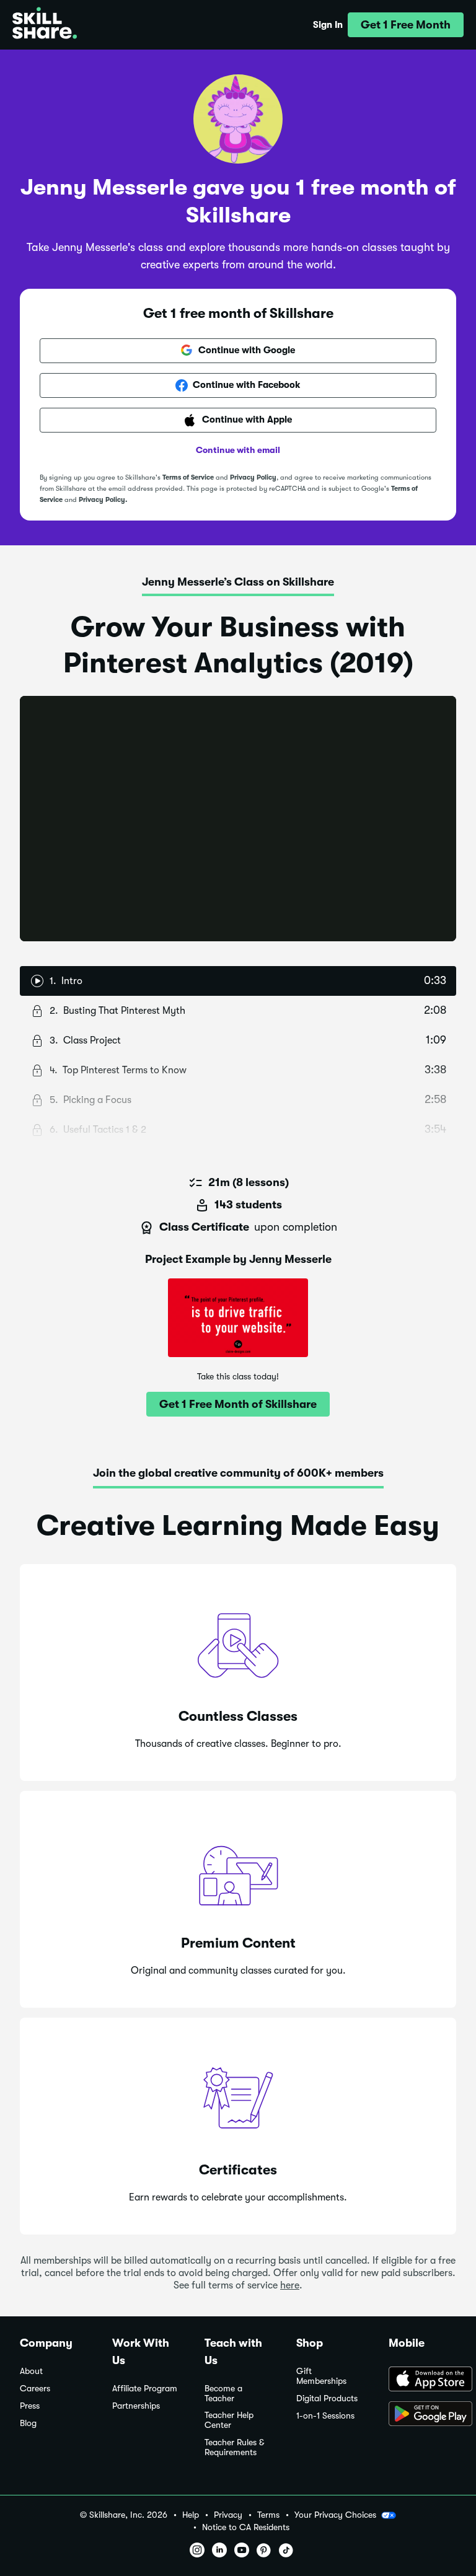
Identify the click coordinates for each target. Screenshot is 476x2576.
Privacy (228, 2515)
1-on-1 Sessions (325, 2416)
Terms (268, 2515)
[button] (406, 25)
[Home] (45, 25)
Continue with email (238, 450)
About (31, 2371)
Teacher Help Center (229, 2420)
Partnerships (136, 2406)
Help (191, 2515)
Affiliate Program (145, 2389)
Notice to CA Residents (246, 2527)
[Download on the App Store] (422, 2380)
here (290, 2285)
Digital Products (327, 2398)
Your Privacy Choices (335, 2515)
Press (30, 2406)
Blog (28, 2423)
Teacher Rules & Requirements (234, 2447)
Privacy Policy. (103, 500)
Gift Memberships (321, 2376)
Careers (35, 2389)
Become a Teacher (223, 2394)
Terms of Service (188, 477)
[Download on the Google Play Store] (422, 2415)
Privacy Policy (253, 477)
